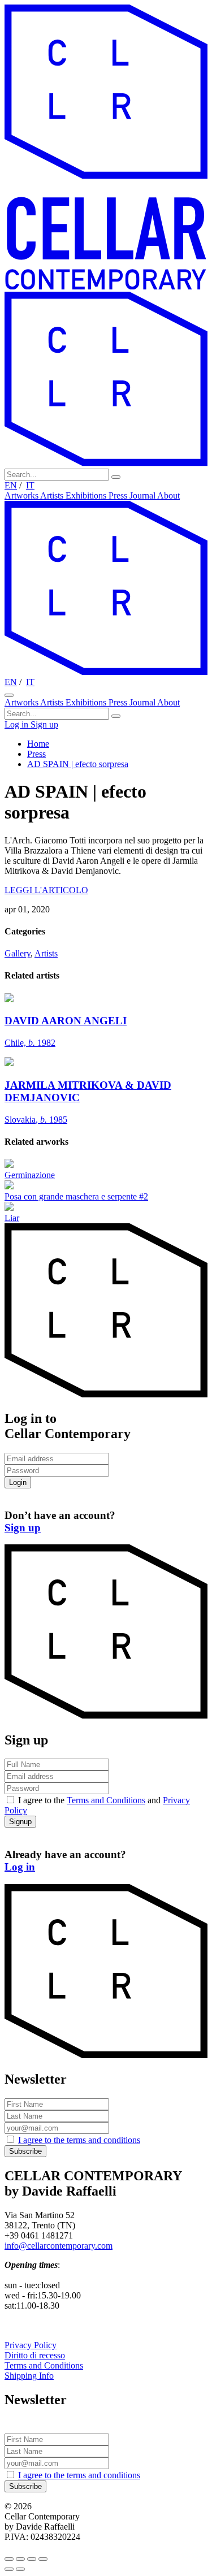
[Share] (20, 2559)
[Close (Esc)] (9, 2559)
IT (30, 485)
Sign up (44, 724)
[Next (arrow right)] (20, 2569)
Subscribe (25, 2151)
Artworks (22, 495)
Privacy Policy (31, 2345)
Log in (18, 724)
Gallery (18, 953)
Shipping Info (29, 2376)
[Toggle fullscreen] (32, 2559)
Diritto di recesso (35, 2355)
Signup (20, 1822)
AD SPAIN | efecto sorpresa (78, 764)
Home (38, 744)
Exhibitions (87, 495)
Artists (53, 495)
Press (119, 495)
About (168, 495)
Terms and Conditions (106, 1800)
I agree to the (79, 2140)
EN (11, 485)
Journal (143, 495)
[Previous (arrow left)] (9, 2569)
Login (18, 1482)
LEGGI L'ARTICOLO (46, 890)
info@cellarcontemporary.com (59, 2246)
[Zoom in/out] (43, 2559)
